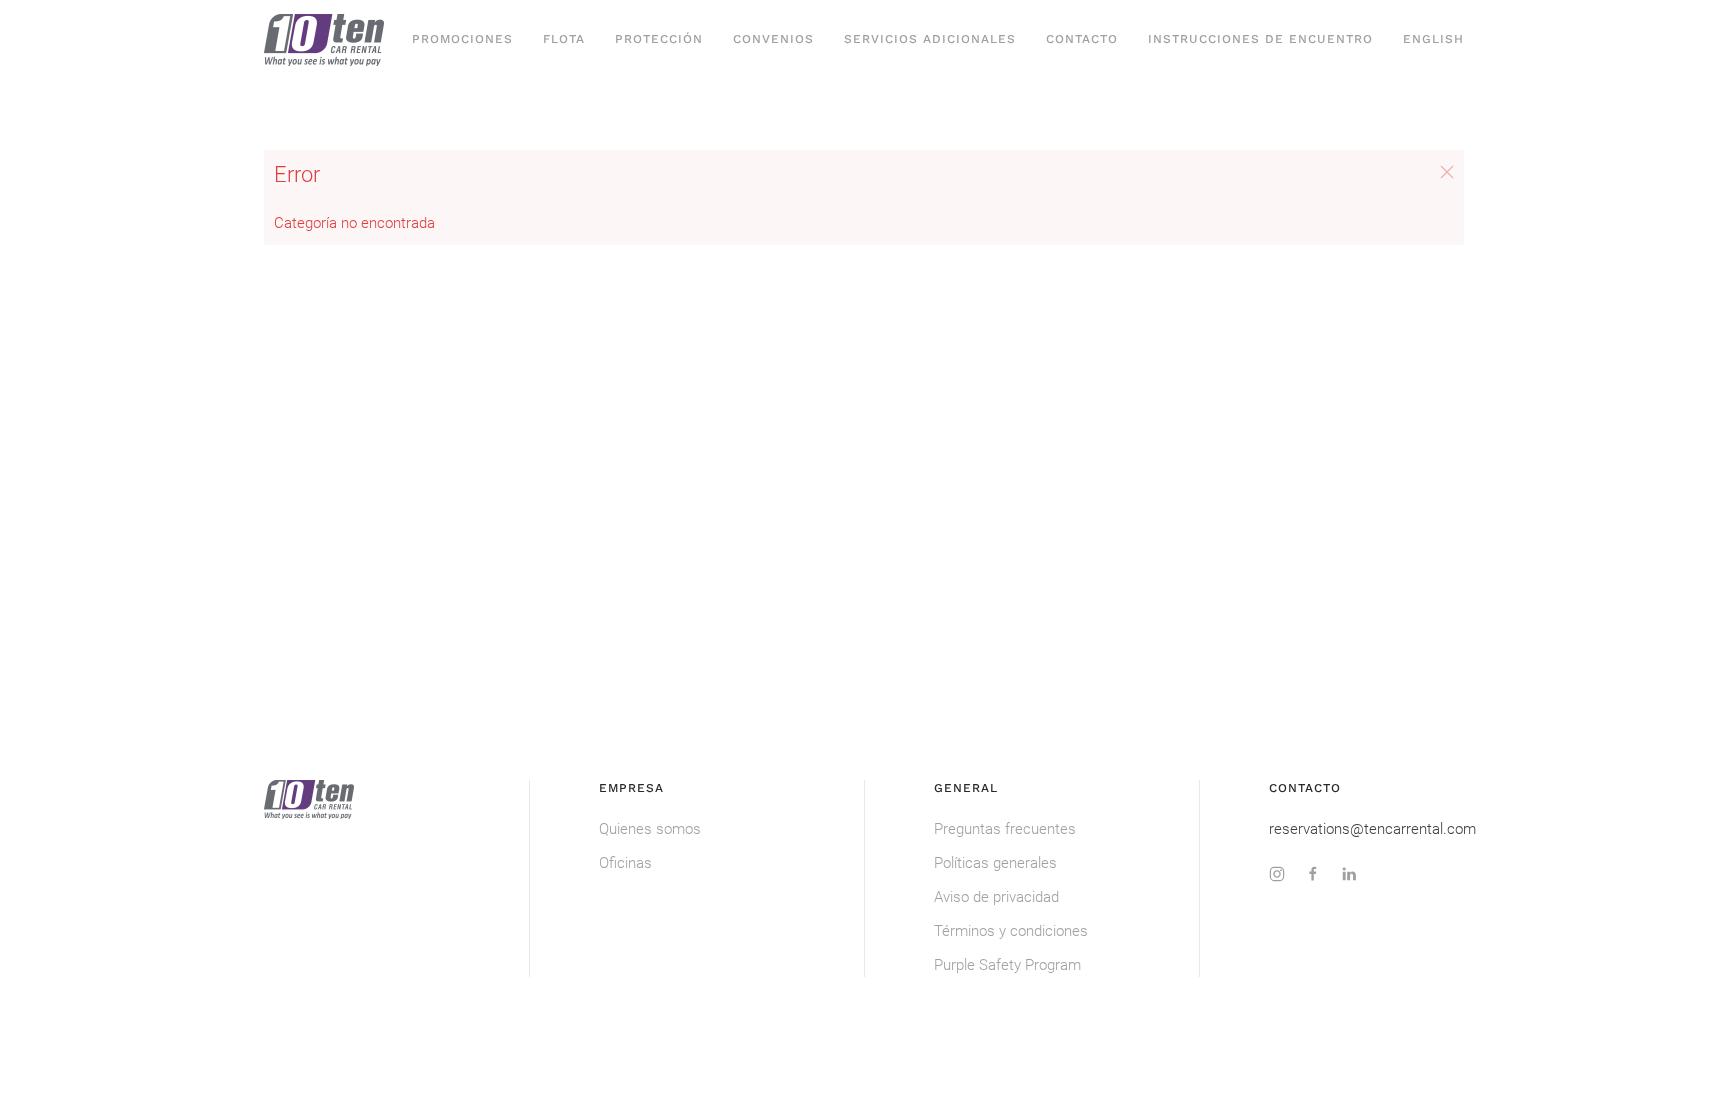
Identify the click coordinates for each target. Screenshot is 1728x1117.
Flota (564, 39)
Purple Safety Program (1007, 965)
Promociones (462, 39)
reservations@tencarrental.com (1372, 829)
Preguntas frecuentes (1005, 829)
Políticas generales (995, 863)
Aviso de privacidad (996, 897)
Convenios (773, 39)
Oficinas (625, 863)
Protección (659, 39)
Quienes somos (650, 829)
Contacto (1082, 39)
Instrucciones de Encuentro (1260, 39)
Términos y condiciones (1011, 931)
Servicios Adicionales (930, 39)
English (1433, 39)
